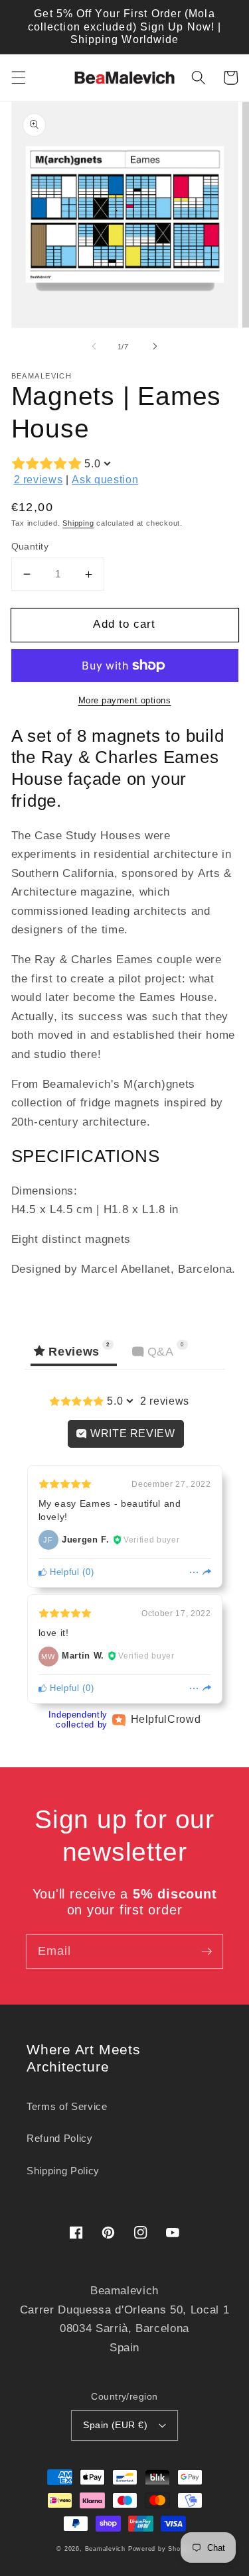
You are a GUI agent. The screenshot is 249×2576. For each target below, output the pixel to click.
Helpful (63, 1572)
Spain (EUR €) (115, 2425)
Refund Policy (60, 2138)
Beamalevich (105, 2549)
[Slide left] (94, 347)
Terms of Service (67, 2106)
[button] (18, 78)
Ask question (105, 480)
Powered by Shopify (160, 2549)
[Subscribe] (207, 1951)
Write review (131, 1434)
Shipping (78, 523)
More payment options (125, 700)
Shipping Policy (63, 2171)
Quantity (30, 546)
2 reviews (39, 480)
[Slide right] (155, 347)
